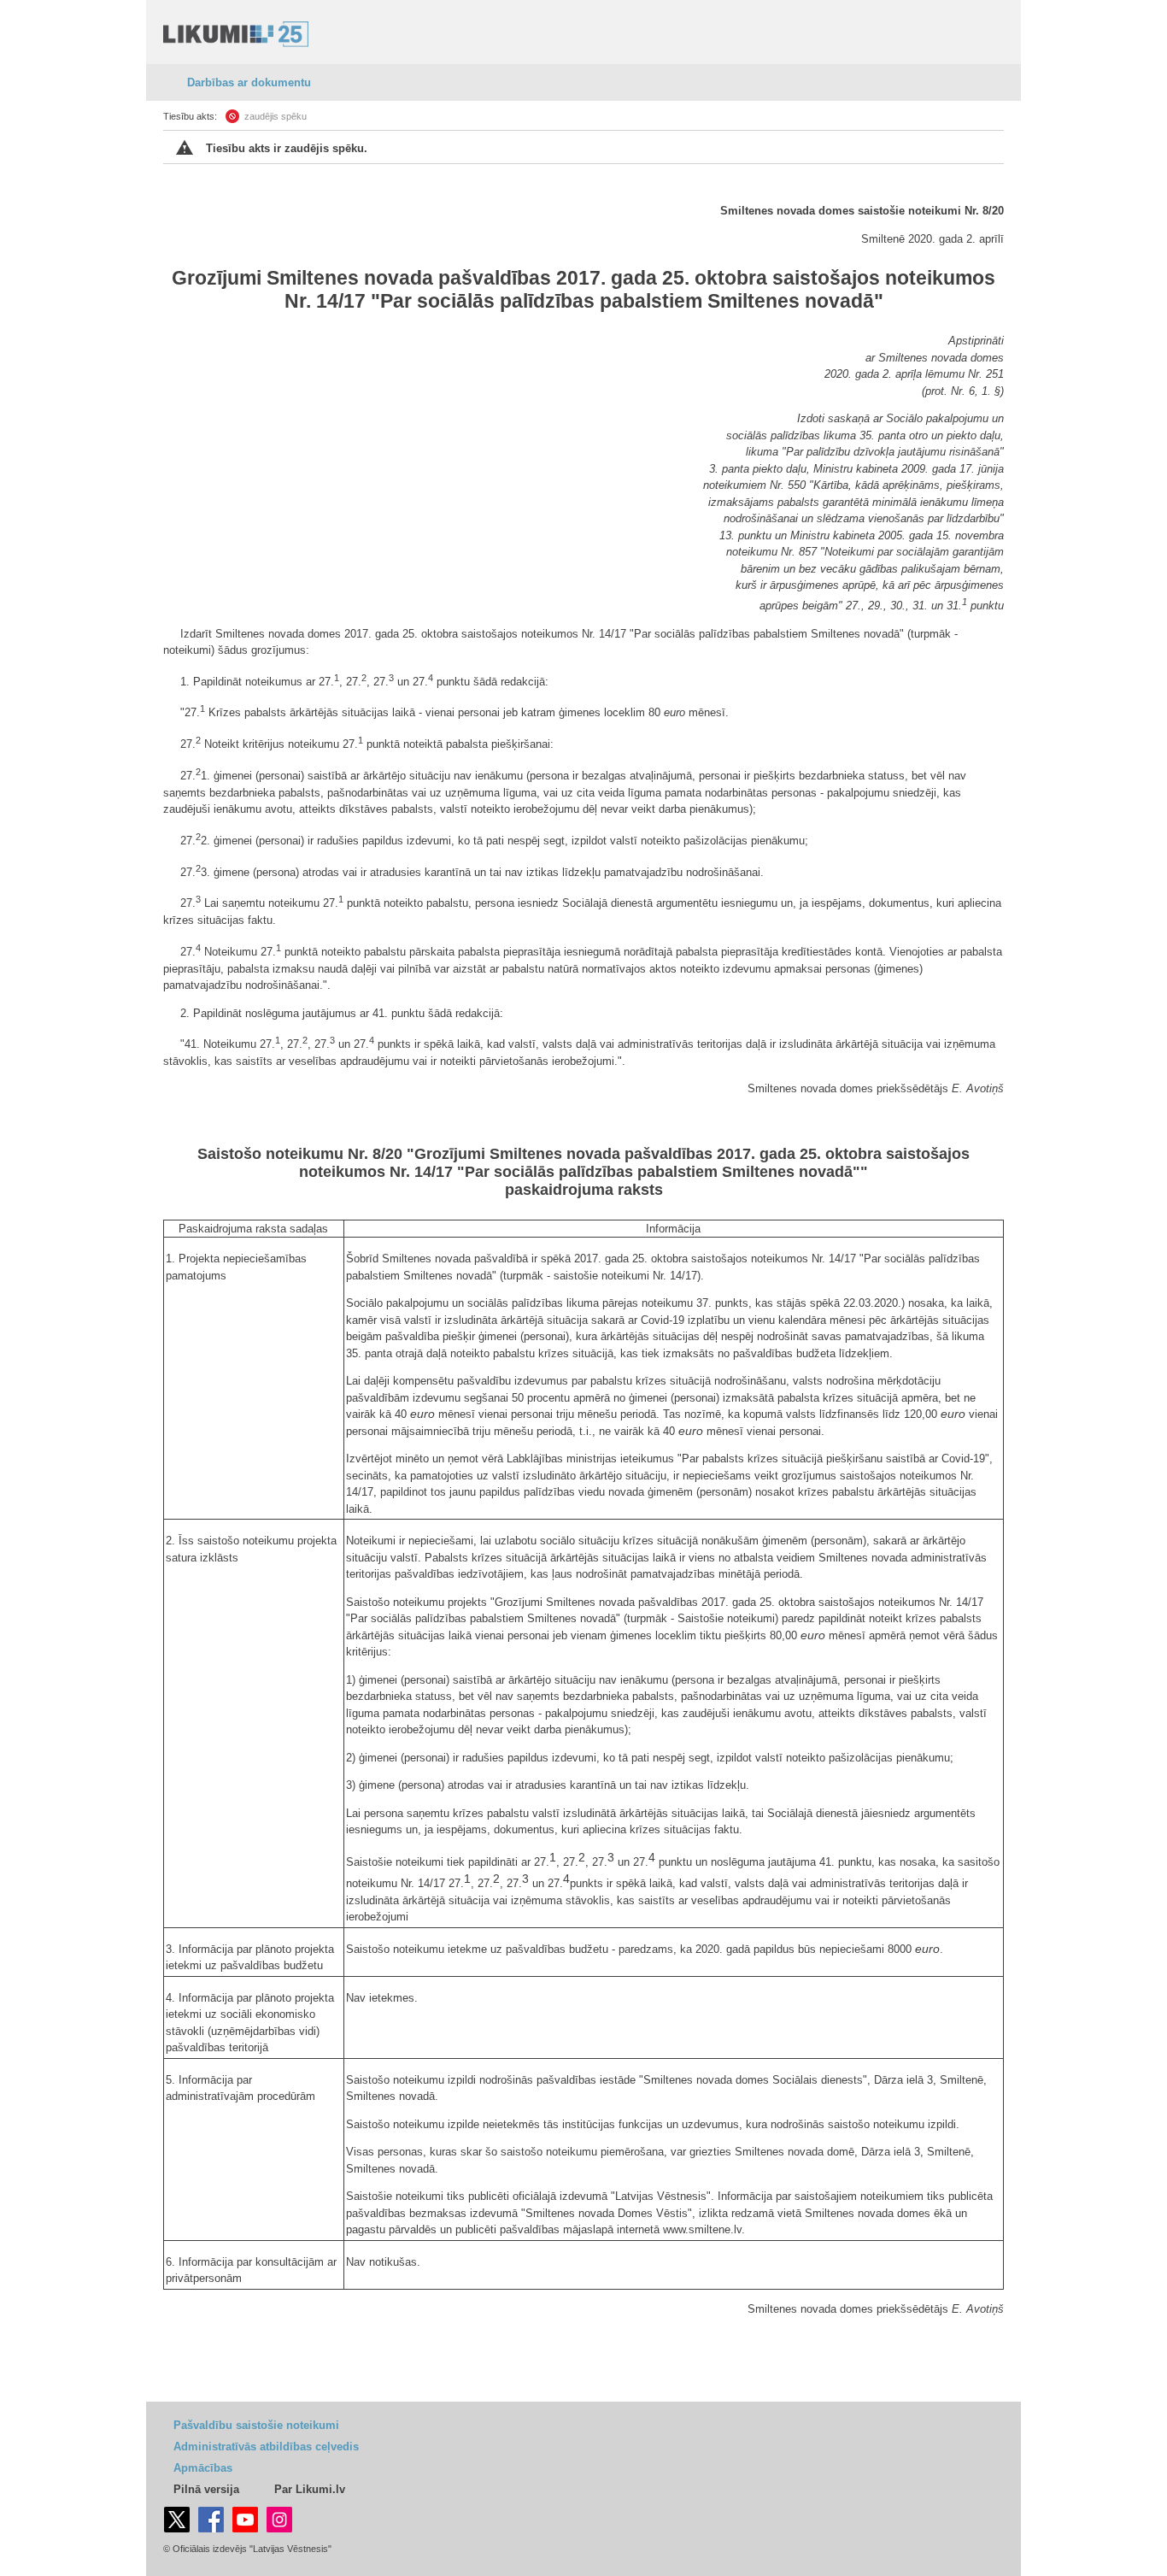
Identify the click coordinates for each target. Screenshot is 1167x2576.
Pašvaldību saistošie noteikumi (256, 2425)
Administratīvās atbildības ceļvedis (266, 2447)
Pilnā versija (206, 2489)
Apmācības (203, 2468)
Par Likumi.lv (310, 2489)
